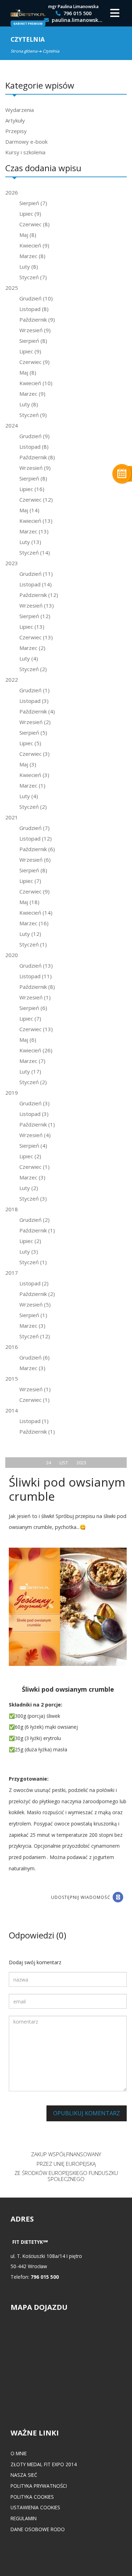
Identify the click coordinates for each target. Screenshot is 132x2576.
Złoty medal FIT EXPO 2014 (44, 2464)
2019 (12, 1093)
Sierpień (33, 203)
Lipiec (30, 214)
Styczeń (33, 277)
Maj (28, 235)
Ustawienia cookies (35, 2507)
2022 (12, 680)
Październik (37, 319)
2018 (12, 1209)
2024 (12, 425)
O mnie (19, 2453)
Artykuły (15, 120)
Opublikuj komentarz (87, 2113)
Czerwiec (34, 224)
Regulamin (24, 2518)
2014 (12, 1410)
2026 (12, 192)
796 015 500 (77, 14)
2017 (12, 1273)
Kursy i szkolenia (25, 152)
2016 (12, 1347)
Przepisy (16, 131)
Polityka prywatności (39, 2486)
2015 (12, 1379)
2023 (12, 563)
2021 (12, 817)
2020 (12, 955)
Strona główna (24, 51)
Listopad (34, 309)
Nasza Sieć (24, 2475)
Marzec (32, 256)
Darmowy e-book (26, 142)
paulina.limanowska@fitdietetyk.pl (77, 20)
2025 (12, 288)
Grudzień (36, 298)
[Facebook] (118, 1897)
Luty (29, 267)
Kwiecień (34, 245)
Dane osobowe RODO (38, 2529)
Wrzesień (35, 330)
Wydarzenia (20, 110)
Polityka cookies (32, 2497)
